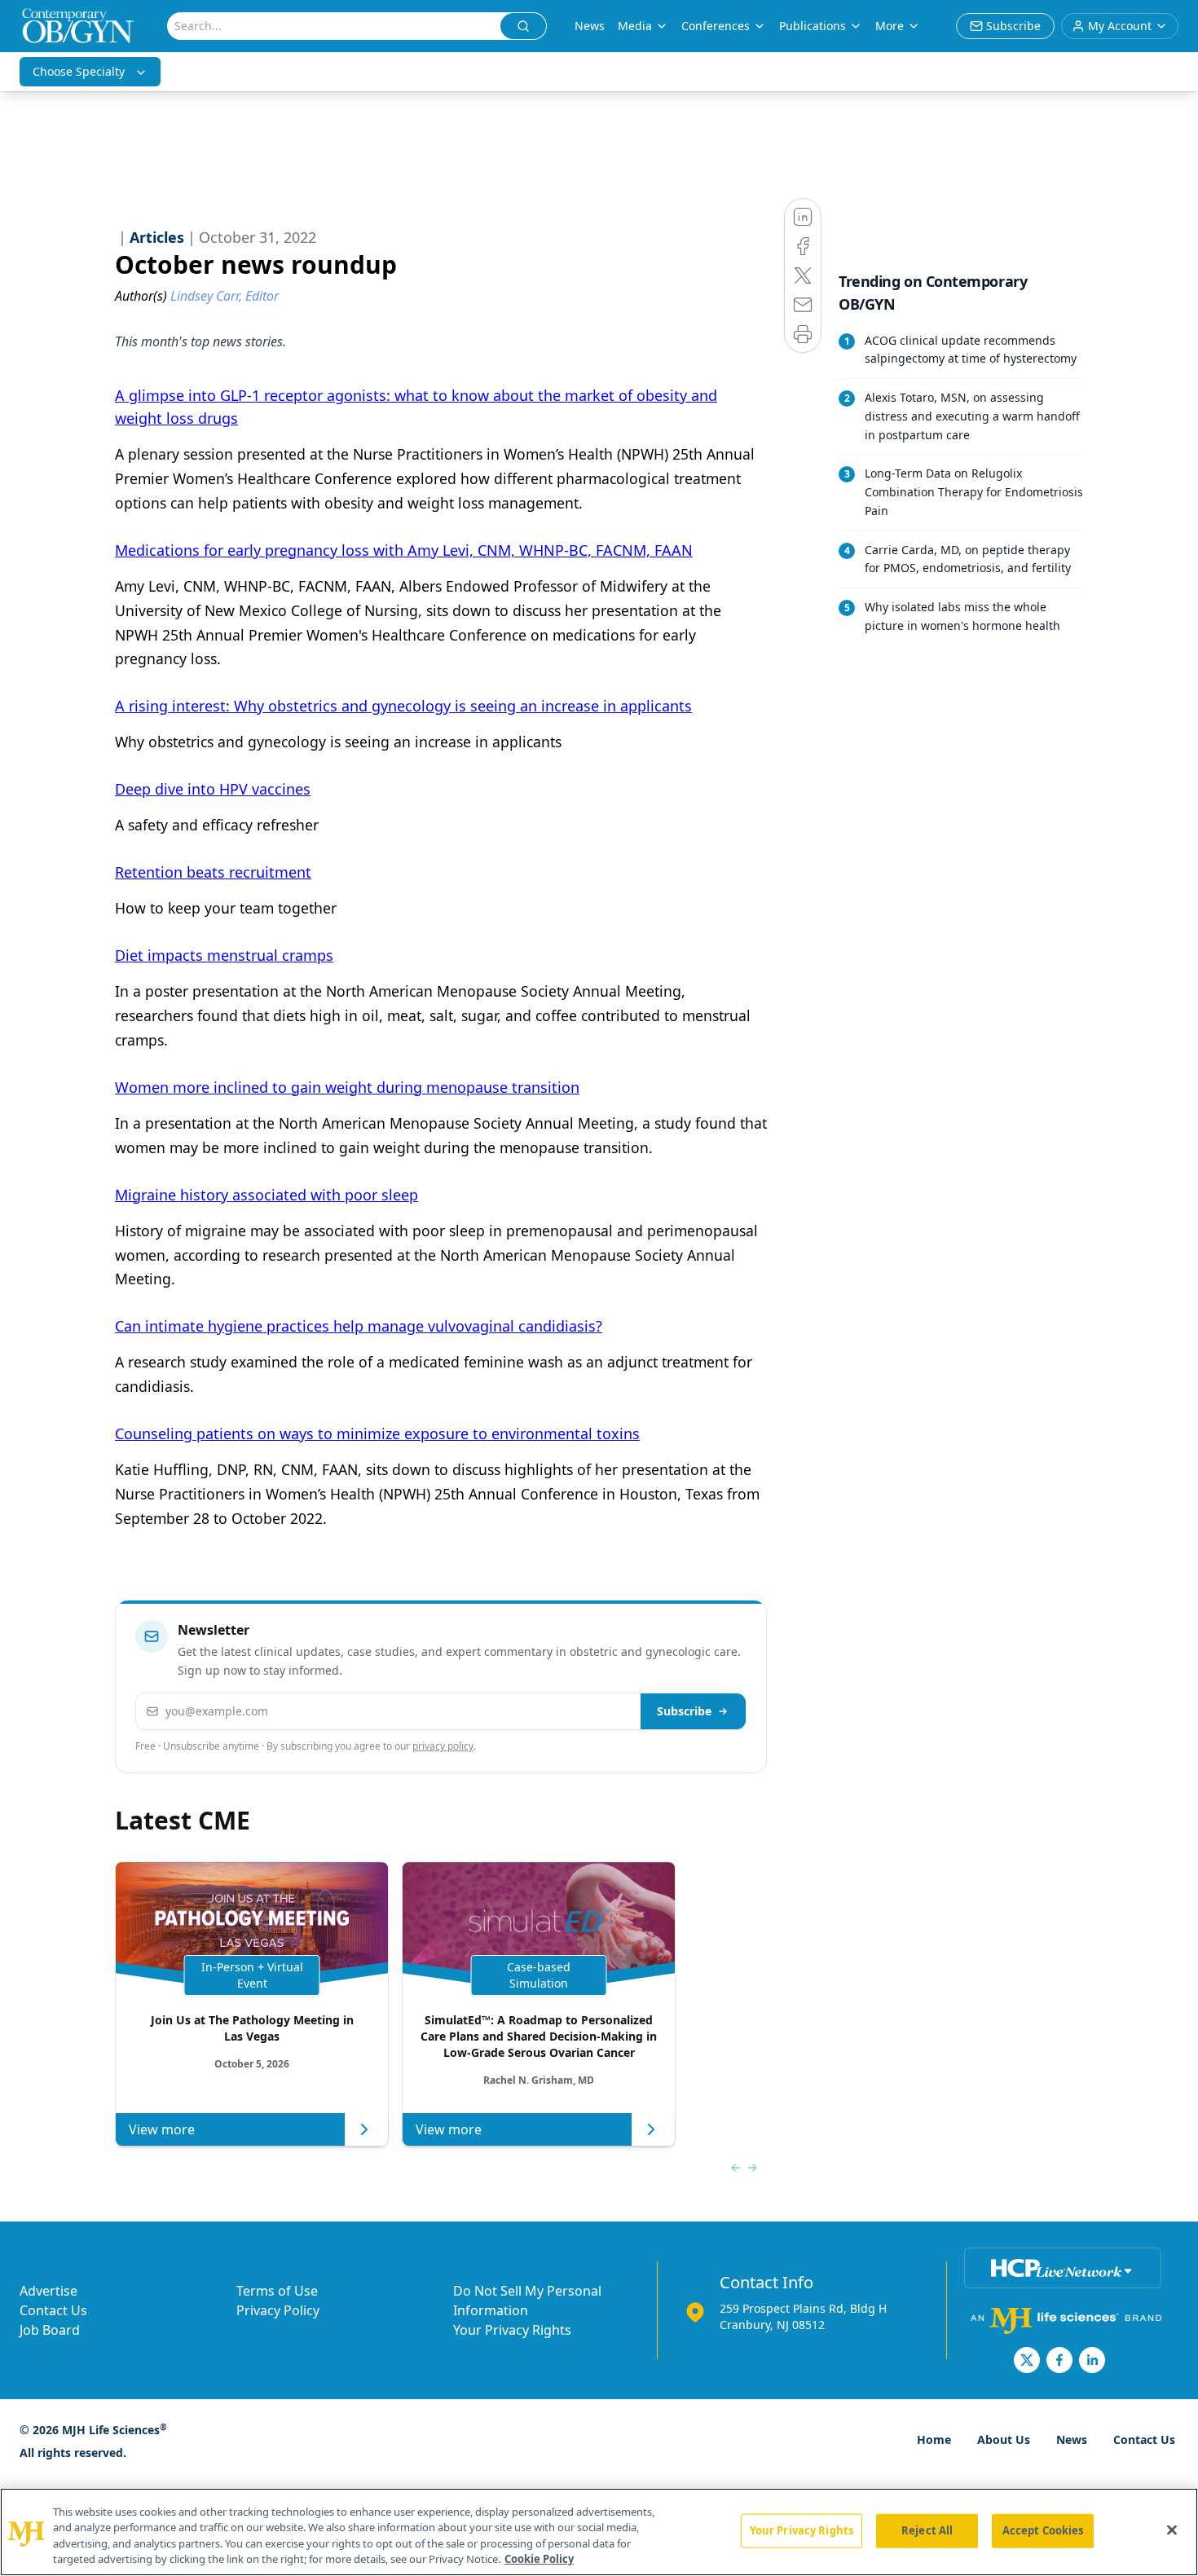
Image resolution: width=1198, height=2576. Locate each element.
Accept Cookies (1043, 2530)
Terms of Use (277, 2291)
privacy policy (443, 1746)
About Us (1004, 2439)
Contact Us (53, 2310)
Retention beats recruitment (213, 872)
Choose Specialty (79, 71)
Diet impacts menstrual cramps (224, 955)
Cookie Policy (539, 2559)
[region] (599, 2532)
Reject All (927, 2530)
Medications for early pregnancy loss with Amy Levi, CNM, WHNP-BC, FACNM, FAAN (404, 550)
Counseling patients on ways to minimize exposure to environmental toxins (377, 1433)
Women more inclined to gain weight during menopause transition (347, 1087)
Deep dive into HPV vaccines (213, 789)
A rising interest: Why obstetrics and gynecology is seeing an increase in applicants (403, 706)
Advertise (48, 2291)
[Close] (1172, 2530)
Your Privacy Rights (512, 2330)
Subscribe (684, 1711)
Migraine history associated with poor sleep (266, 1195)
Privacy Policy (278, 2310)
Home (934, 2439)
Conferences (716, 26)
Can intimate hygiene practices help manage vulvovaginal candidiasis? (359, 1326)
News (590, 26)
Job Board (50, 2330)
